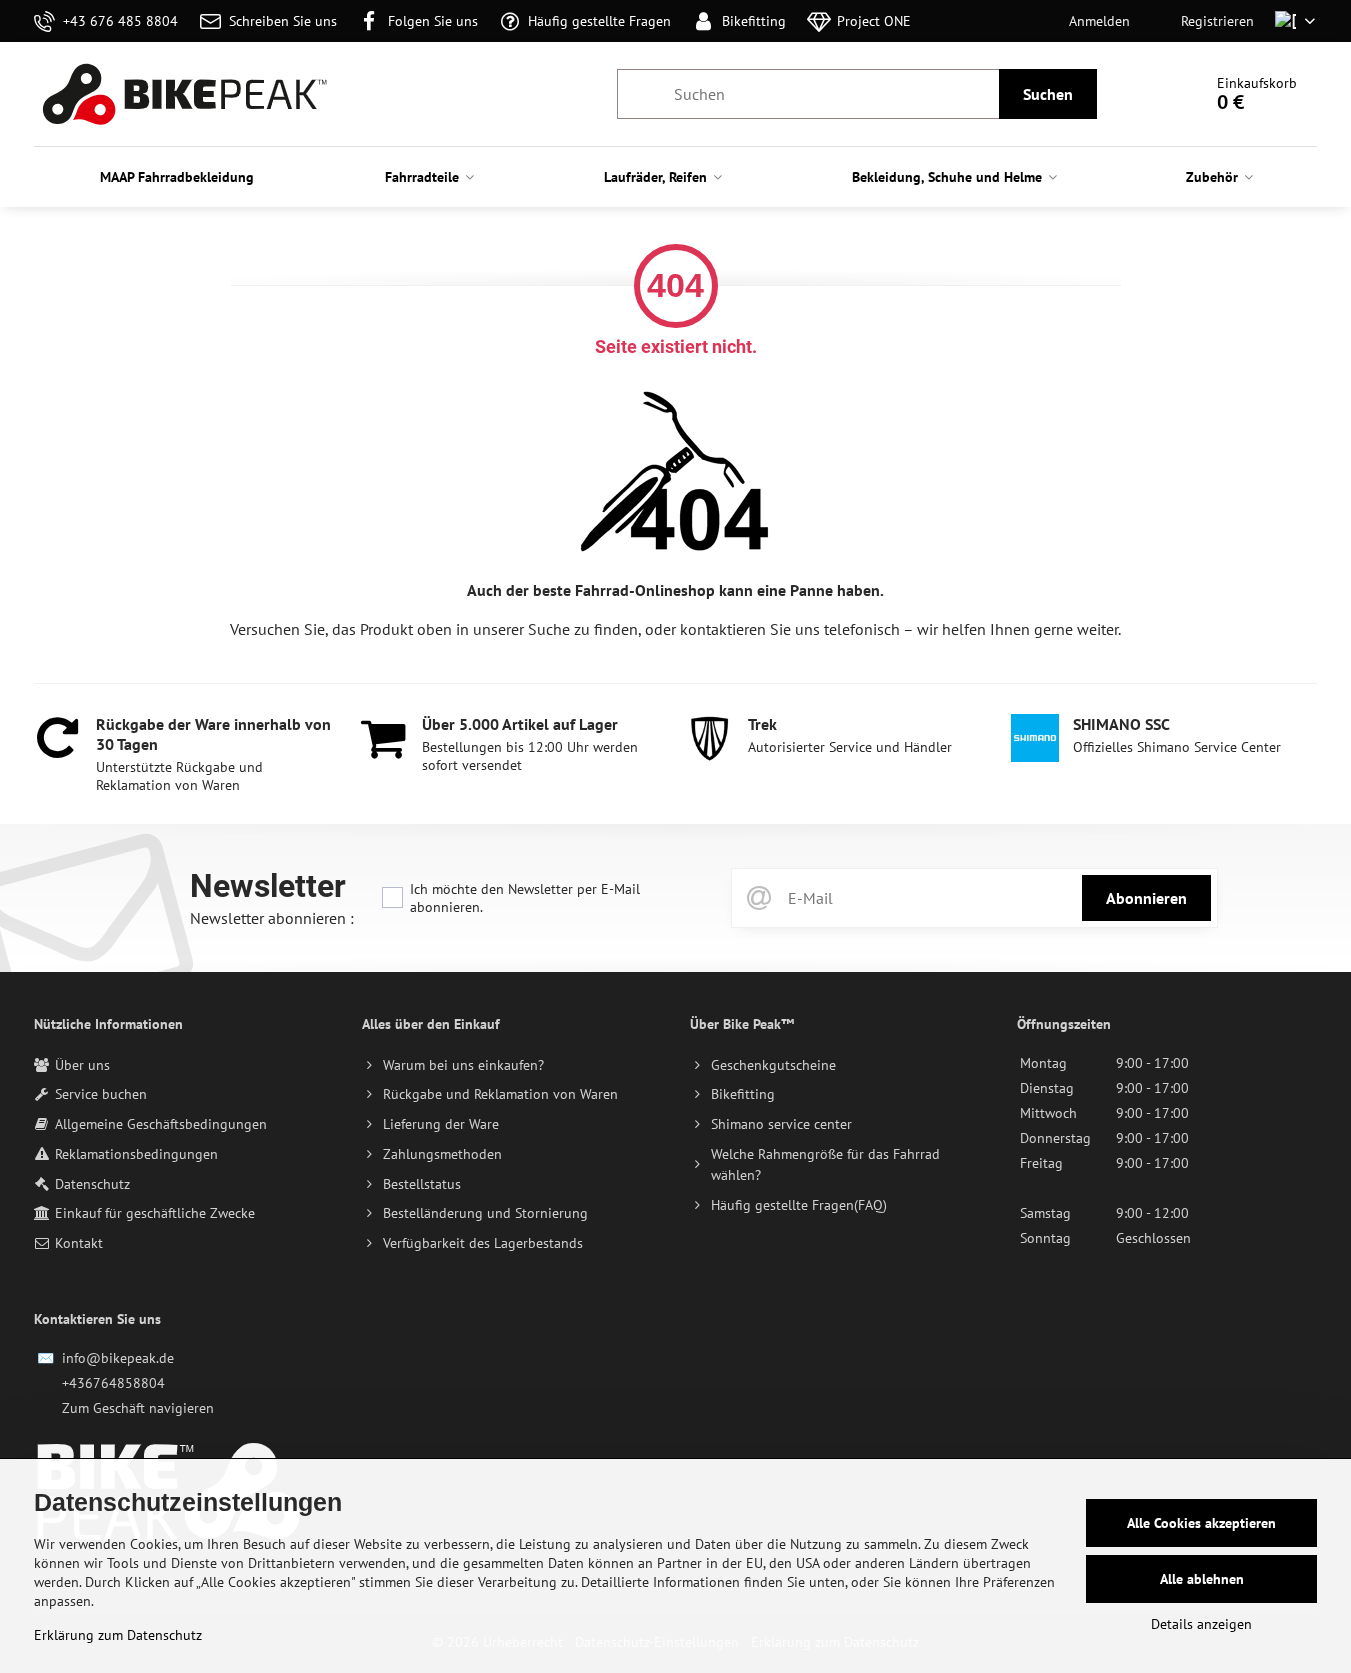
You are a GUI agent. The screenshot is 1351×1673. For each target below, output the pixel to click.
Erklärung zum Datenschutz (118, 1635)
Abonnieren (1146, 898)
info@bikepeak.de (118, 1358)
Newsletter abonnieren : (272, 918)
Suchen (1048, 94)
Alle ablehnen (1202, 1579)
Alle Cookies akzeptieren (1201, 1523)
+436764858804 (113, 1383)
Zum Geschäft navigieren (138, 1408)
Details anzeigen (1201, 1624)
